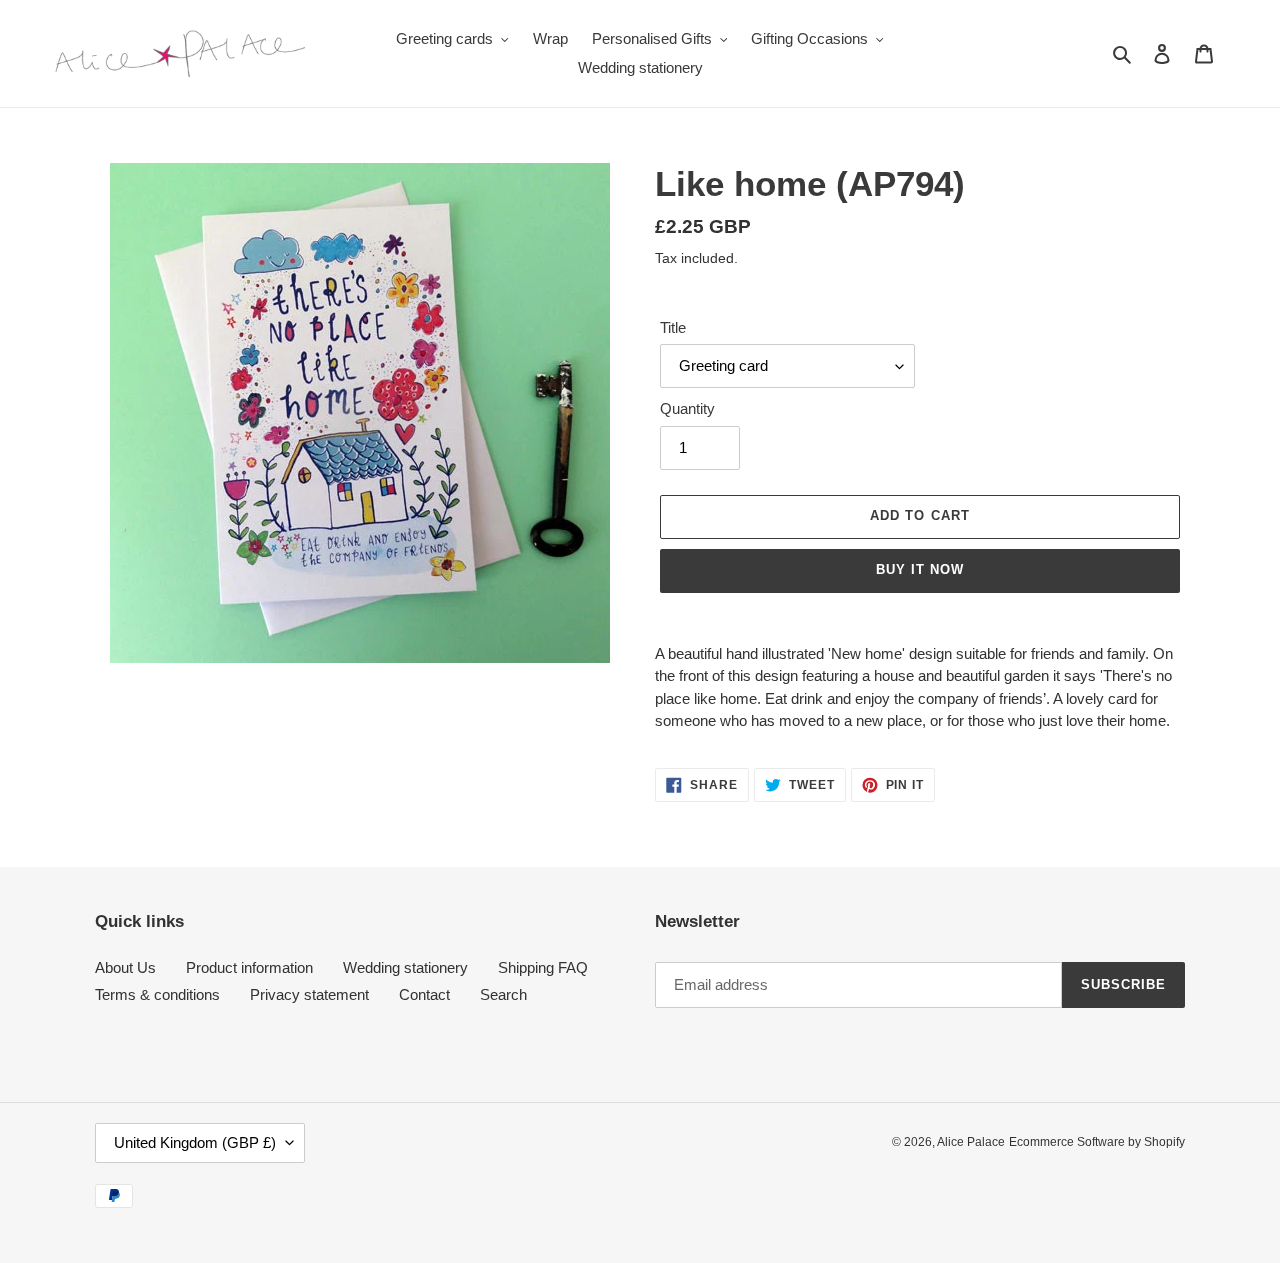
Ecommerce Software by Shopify (1097, 1142)
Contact (424, 994)
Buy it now (920, 569)
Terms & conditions (157, 994)
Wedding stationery (405, 967)
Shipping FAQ (543, 967)
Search (503, 994)
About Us (125, 967)
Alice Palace (971, 1142)
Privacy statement (309, 994)
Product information (249, 967)
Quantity (687, 408)
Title (673, 327)
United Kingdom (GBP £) (195, 1142)
